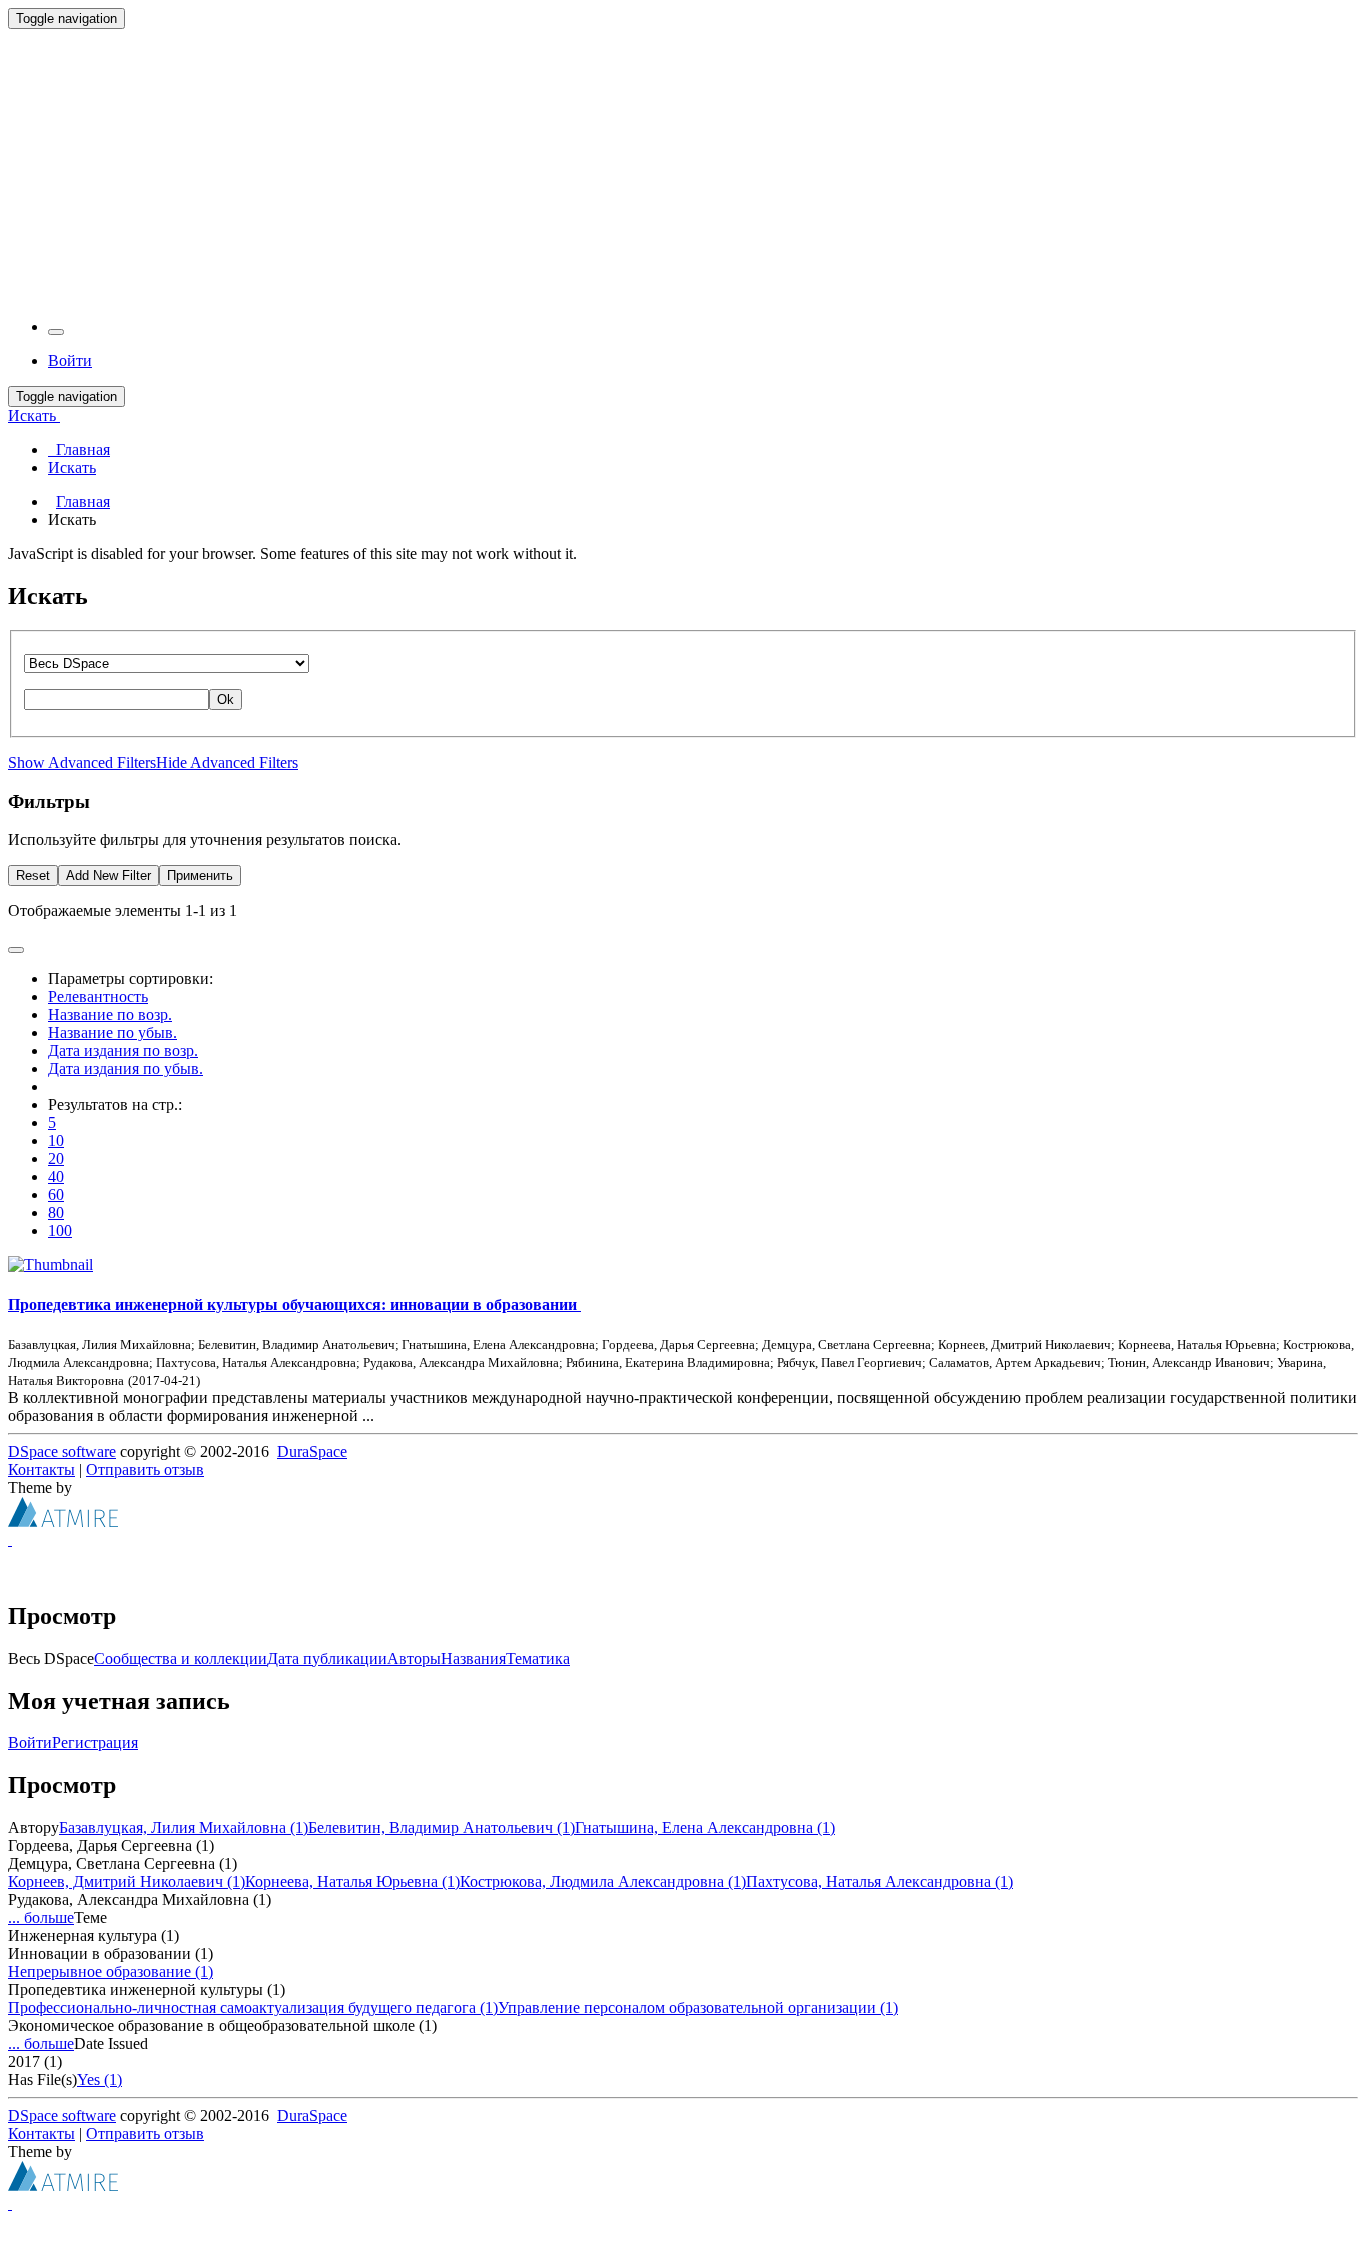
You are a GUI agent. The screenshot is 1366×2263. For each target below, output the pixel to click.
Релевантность (98, 996)
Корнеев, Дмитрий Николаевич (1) (126, 1881)
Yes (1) (99, 2079)
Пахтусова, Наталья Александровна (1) (879, 1881)
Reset (33, 875)
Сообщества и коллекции (180, 1658)
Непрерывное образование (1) (110, 1971)
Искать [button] (34, 415)
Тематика (538, 1658)
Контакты (41, 1469)
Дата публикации (327, 1658)
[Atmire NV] (63, 1521)
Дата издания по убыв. (125, 1068)
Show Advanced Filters (82, 762)
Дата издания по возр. (123, 1050)
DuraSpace (312, 1451)
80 (56, 1212)
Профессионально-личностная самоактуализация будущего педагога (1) (253, 2007)
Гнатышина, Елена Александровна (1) (705, 1827)
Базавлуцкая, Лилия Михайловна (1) (183, 1827)
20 (56, 1158)
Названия (473, 1658)
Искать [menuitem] (72, 467)
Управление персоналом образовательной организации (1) (698, 2007)
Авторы (414, 1658)
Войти (30, 1742)
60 (56, 1194)
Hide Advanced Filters (227, 762)
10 (56, 1140)
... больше (41, 1917)
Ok (225, 699)
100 (60, 1230)
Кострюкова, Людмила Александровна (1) (603, 1881)
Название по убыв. (112, 1032)
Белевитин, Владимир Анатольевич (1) (441, 1827)
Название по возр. (110, 1014)
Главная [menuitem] (79, 449)
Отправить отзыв (145, 1469)
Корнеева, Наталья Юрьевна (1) (352, 1881)
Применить (200, 875)
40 (56, 1176)
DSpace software (62, 1451)
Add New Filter (108, 875)
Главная (83, 501)
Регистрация (95, 1742)
